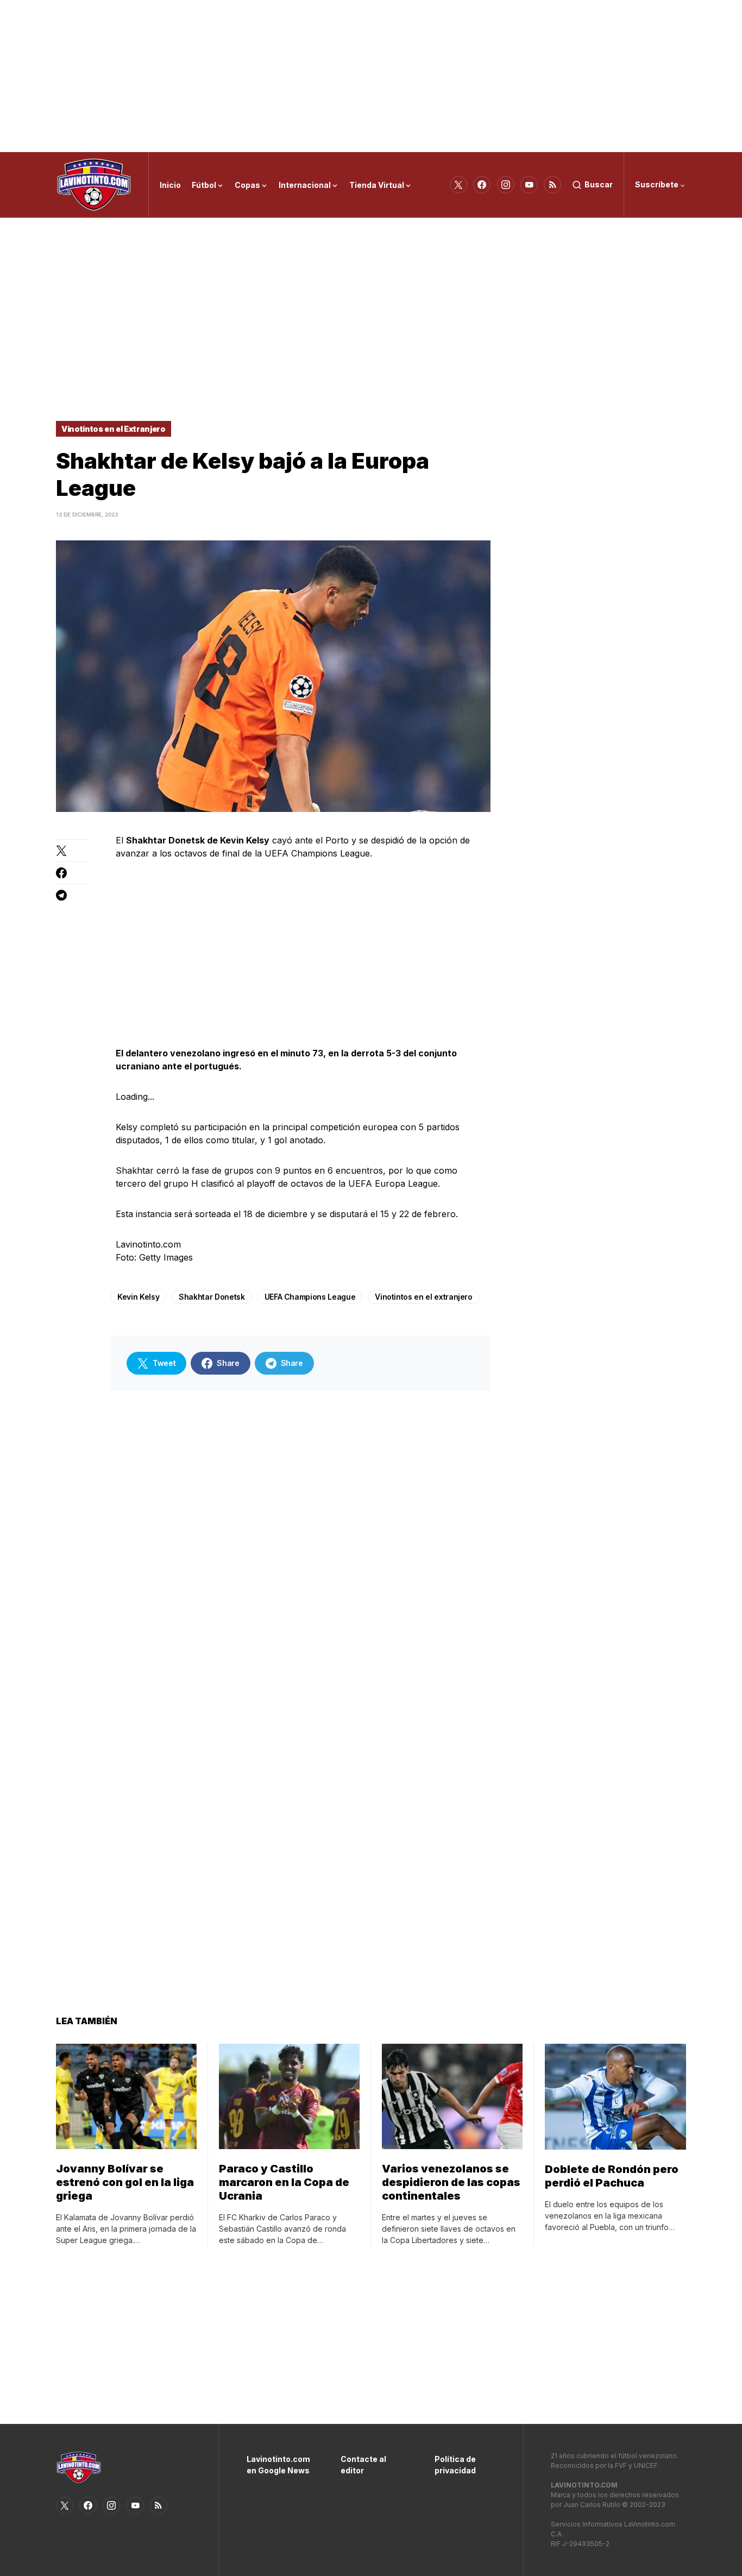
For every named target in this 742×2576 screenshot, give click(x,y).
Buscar (599, 184)
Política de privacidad (455, 2465)
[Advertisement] (371, 76)
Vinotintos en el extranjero (424, 1297)
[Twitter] (458, 185)
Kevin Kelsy (138, 1297)
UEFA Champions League (310, 1297)
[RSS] (552, 185)
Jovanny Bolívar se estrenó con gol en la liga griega (125, 2182)
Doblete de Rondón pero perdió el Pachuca (612, 2176)
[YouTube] (529, 185)
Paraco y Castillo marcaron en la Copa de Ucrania (284, 2182)
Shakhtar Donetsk (212, 1297)
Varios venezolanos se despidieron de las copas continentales (451, 2182)
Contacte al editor (363, 2465)
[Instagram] (506, 185)
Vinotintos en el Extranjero (114, 429)
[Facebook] (482, 185)
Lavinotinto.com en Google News (277, 2465)
